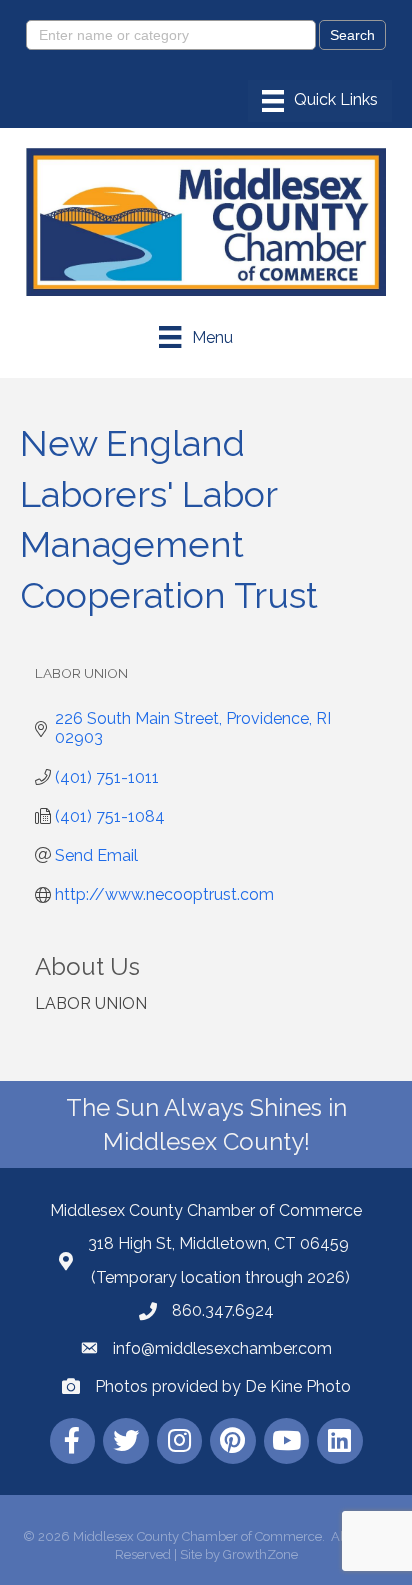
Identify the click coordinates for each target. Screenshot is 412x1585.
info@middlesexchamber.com (222, 1348)
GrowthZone (260, 1554)
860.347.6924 (223, 1310)
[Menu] (320, 101)
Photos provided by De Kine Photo (223, 1386)
